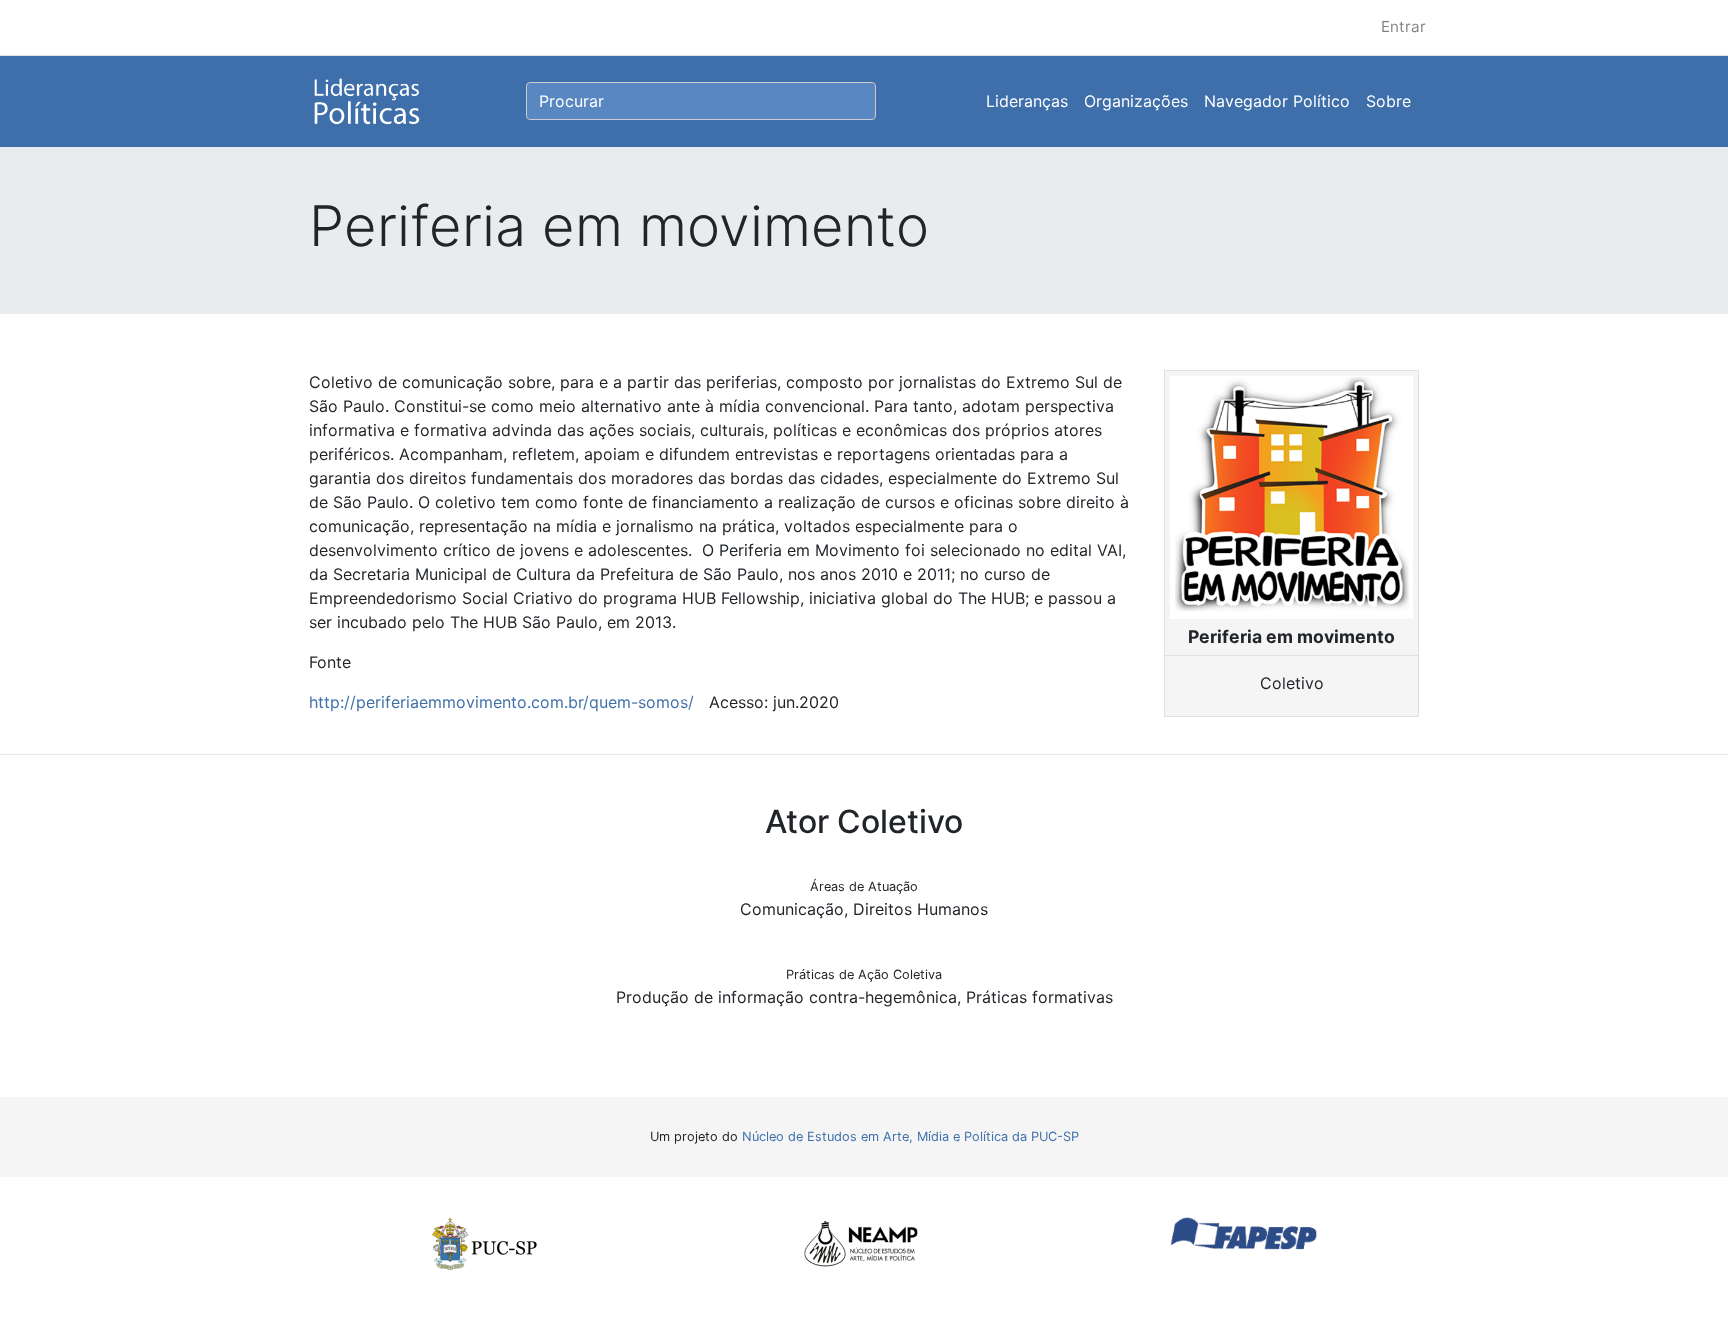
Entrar (1403, 26)
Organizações (1136, 101)
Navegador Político (1277, 101)
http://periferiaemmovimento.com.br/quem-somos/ (501, 702)
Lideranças (1027, 101)
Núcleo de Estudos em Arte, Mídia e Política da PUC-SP (910, 1136)
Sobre (1388, 101)
